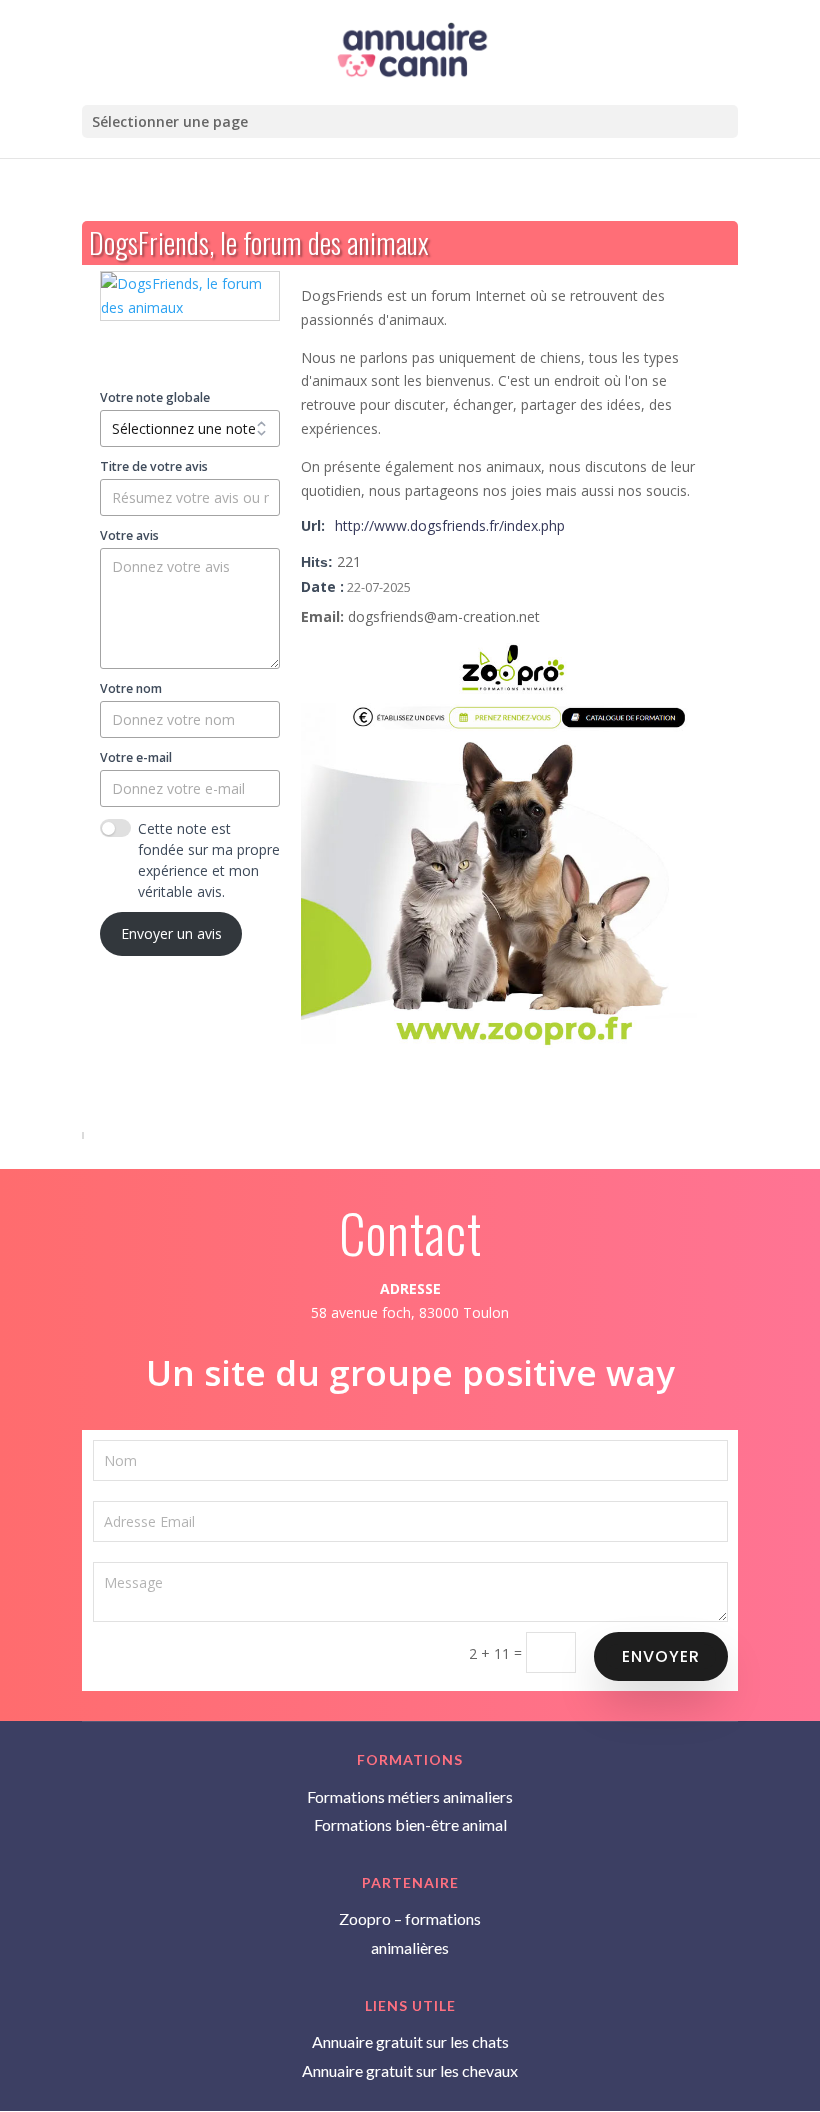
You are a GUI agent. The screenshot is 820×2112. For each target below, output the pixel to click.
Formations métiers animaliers (410, 1796)
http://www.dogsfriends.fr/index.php (450, 525)
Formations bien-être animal (410, 1824)
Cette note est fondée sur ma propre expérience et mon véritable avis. (209, 860)
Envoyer (661, 1656)
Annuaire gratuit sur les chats (410, 2041)
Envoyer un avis (171, 933)
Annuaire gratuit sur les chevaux (410, 2070)
